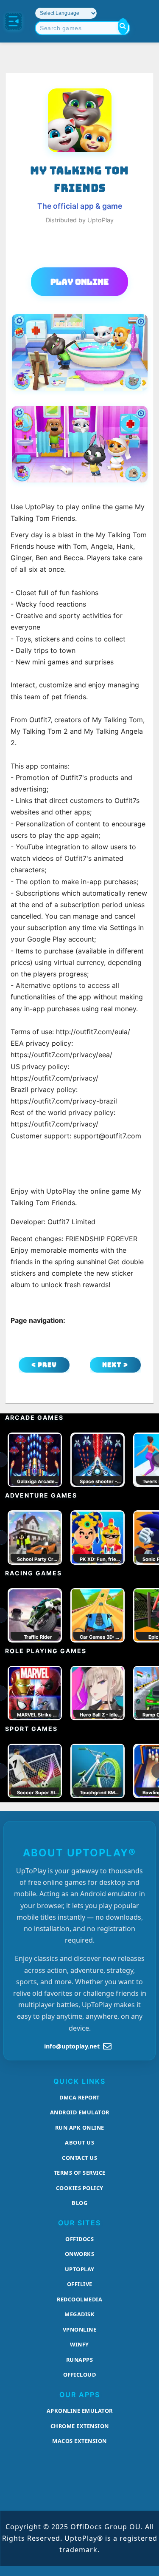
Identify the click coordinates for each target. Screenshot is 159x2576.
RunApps (80, 2360)
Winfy (79, 2344)
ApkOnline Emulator (80, 2411)
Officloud (80, 2375)
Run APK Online (80, 2128)
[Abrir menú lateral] (14, 21)
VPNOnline (80, 2329)
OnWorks (80, 2254)
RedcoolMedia (79, 2299)
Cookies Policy (80, 2188)
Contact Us (79, 2158)
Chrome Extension (80, 2426)
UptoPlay (80, 2269)
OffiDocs (79, 2239)
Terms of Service (80, 2173)
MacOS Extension (79, 2441)
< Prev (44, 1365)
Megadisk (79, 2314)
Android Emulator (80, 2112)
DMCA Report (79, 2097)
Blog (79, 2203)
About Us (79, 2142)
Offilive (80, 2284)
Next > (115, 1365)
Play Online (79, 282)
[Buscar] (123, 26)
